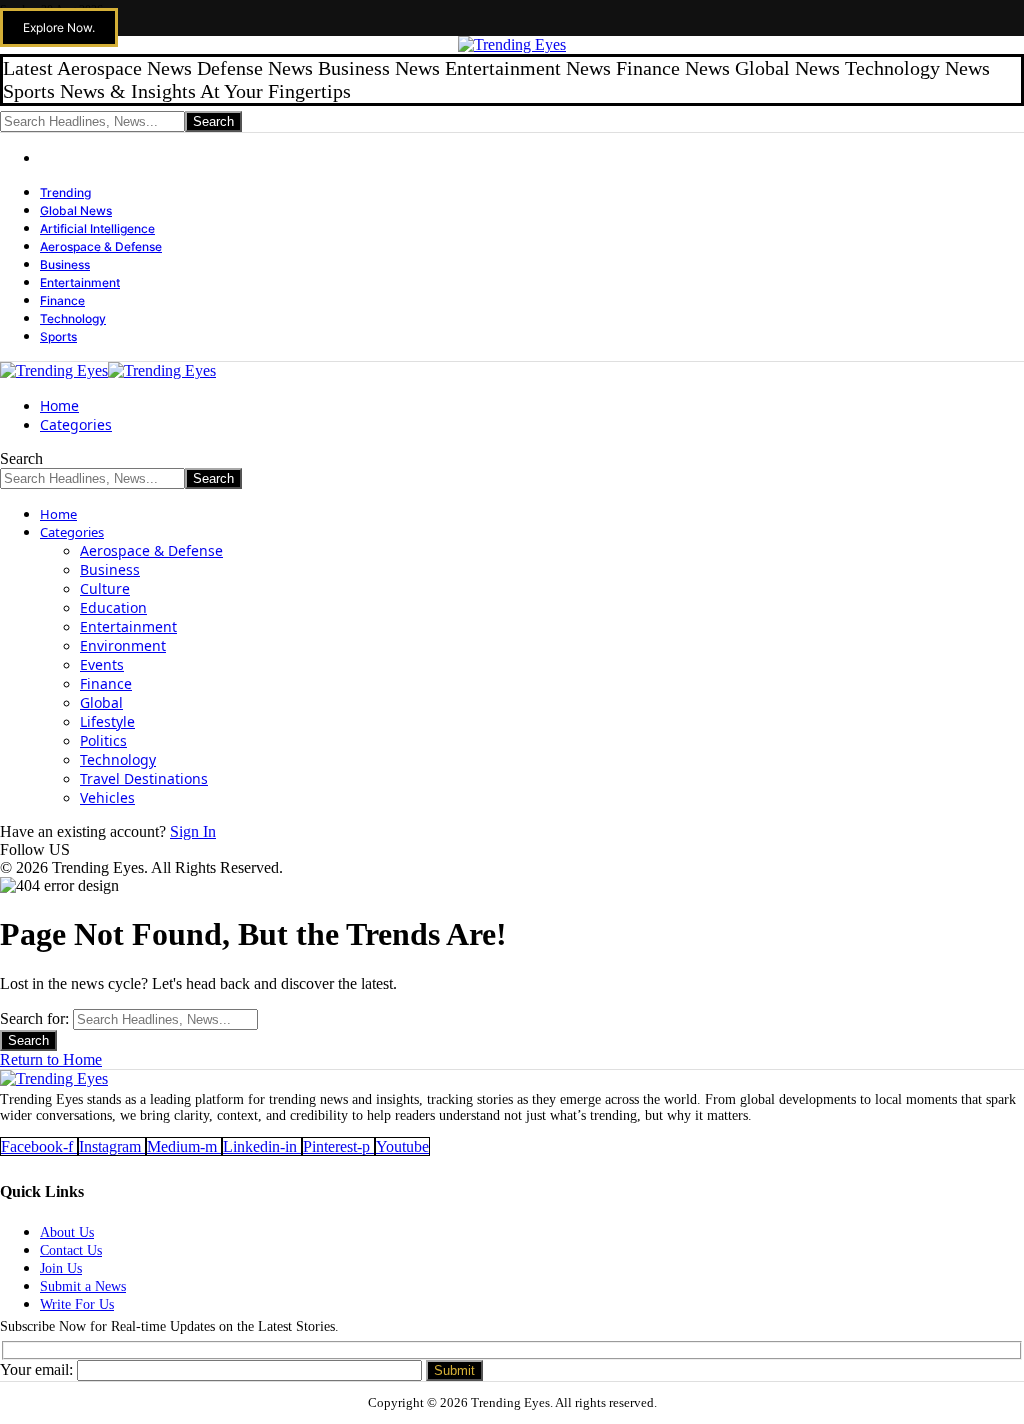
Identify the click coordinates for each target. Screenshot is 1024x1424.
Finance (62, 300)
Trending (65, 192)
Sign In (193, 831)
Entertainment (80, 282)
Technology (73, 318)
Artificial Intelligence (97, 228)
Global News (76, 210)
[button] (59, 27)
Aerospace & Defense (101, 246)
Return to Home (51, 1059)
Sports (58, 336)
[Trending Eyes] (108, 370)
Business (65, 264)
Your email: (38, 1369)
